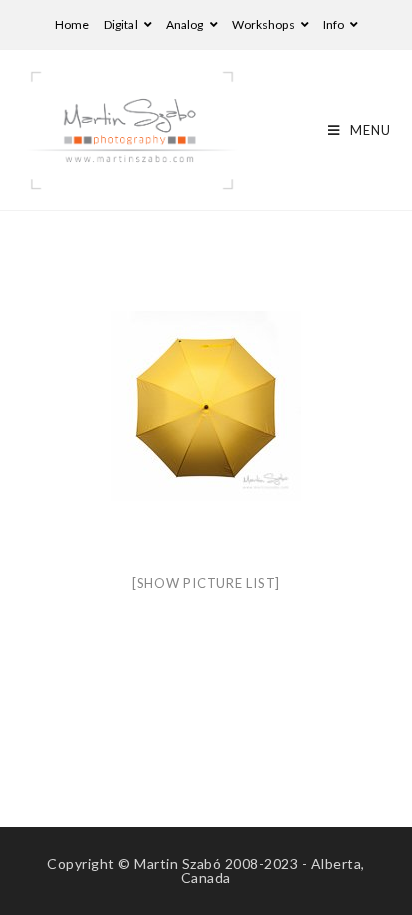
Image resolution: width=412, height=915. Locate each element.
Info (335, 24)
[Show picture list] (206, 583)
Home (72, 24)
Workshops (264, 24)
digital (122, 24)
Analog (186, 24)
